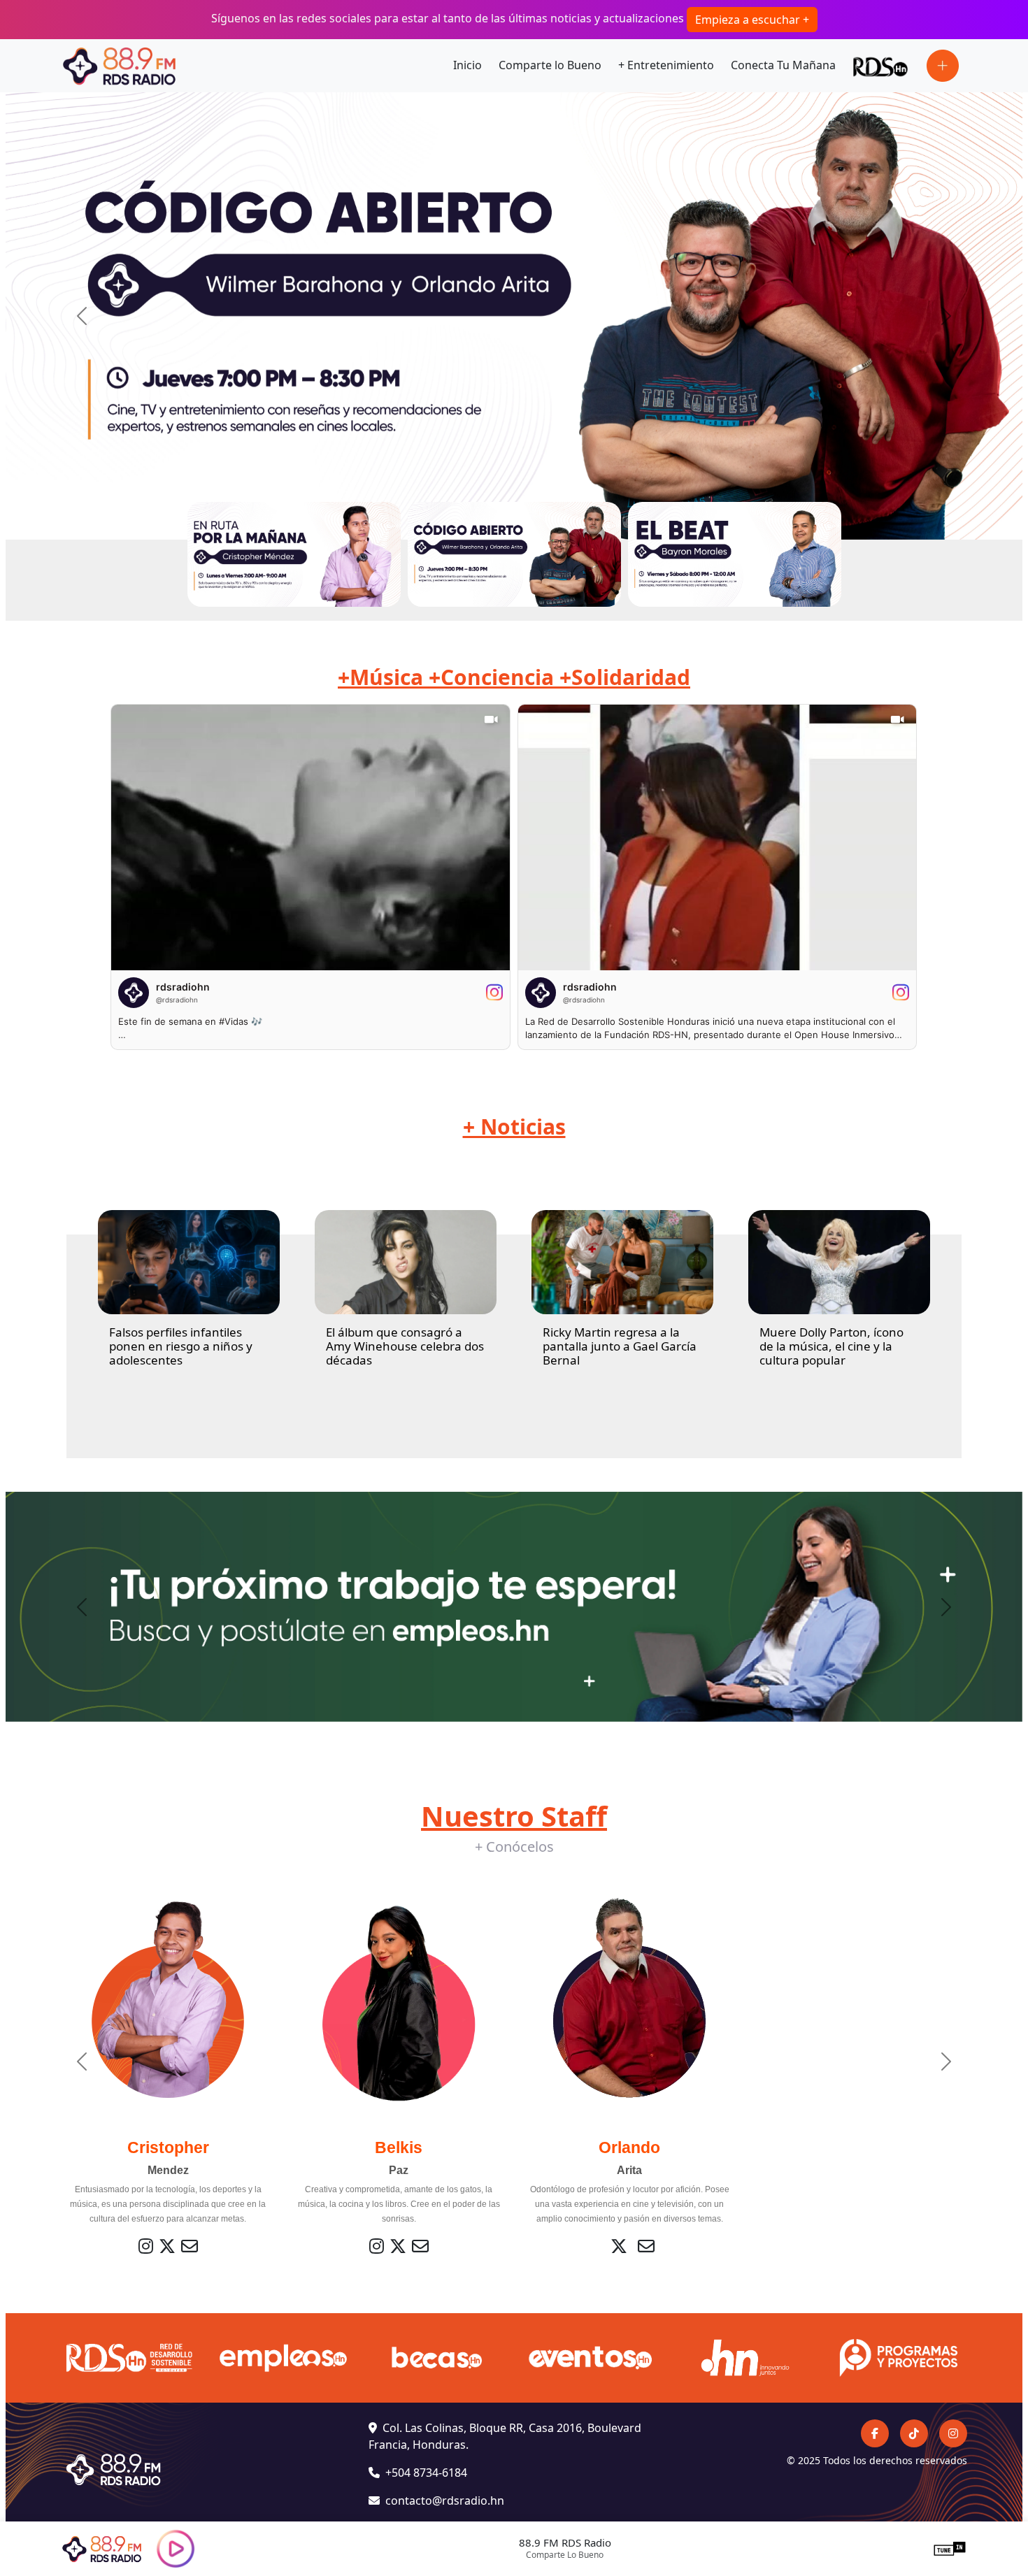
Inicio (467, 65)
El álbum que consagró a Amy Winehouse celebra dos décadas (405, 1346)
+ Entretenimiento (666, 65)
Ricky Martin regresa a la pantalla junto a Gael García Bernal (620, 1346)
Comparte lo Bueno (550, 65)
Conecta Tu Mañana (783, 65)
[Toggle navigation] (943, 66)
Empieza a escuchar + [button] (752, 20)
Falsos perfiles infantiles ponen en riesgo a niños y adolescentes (181, 1346)
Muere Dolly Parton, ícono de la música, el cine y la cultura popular (831, 1346)
